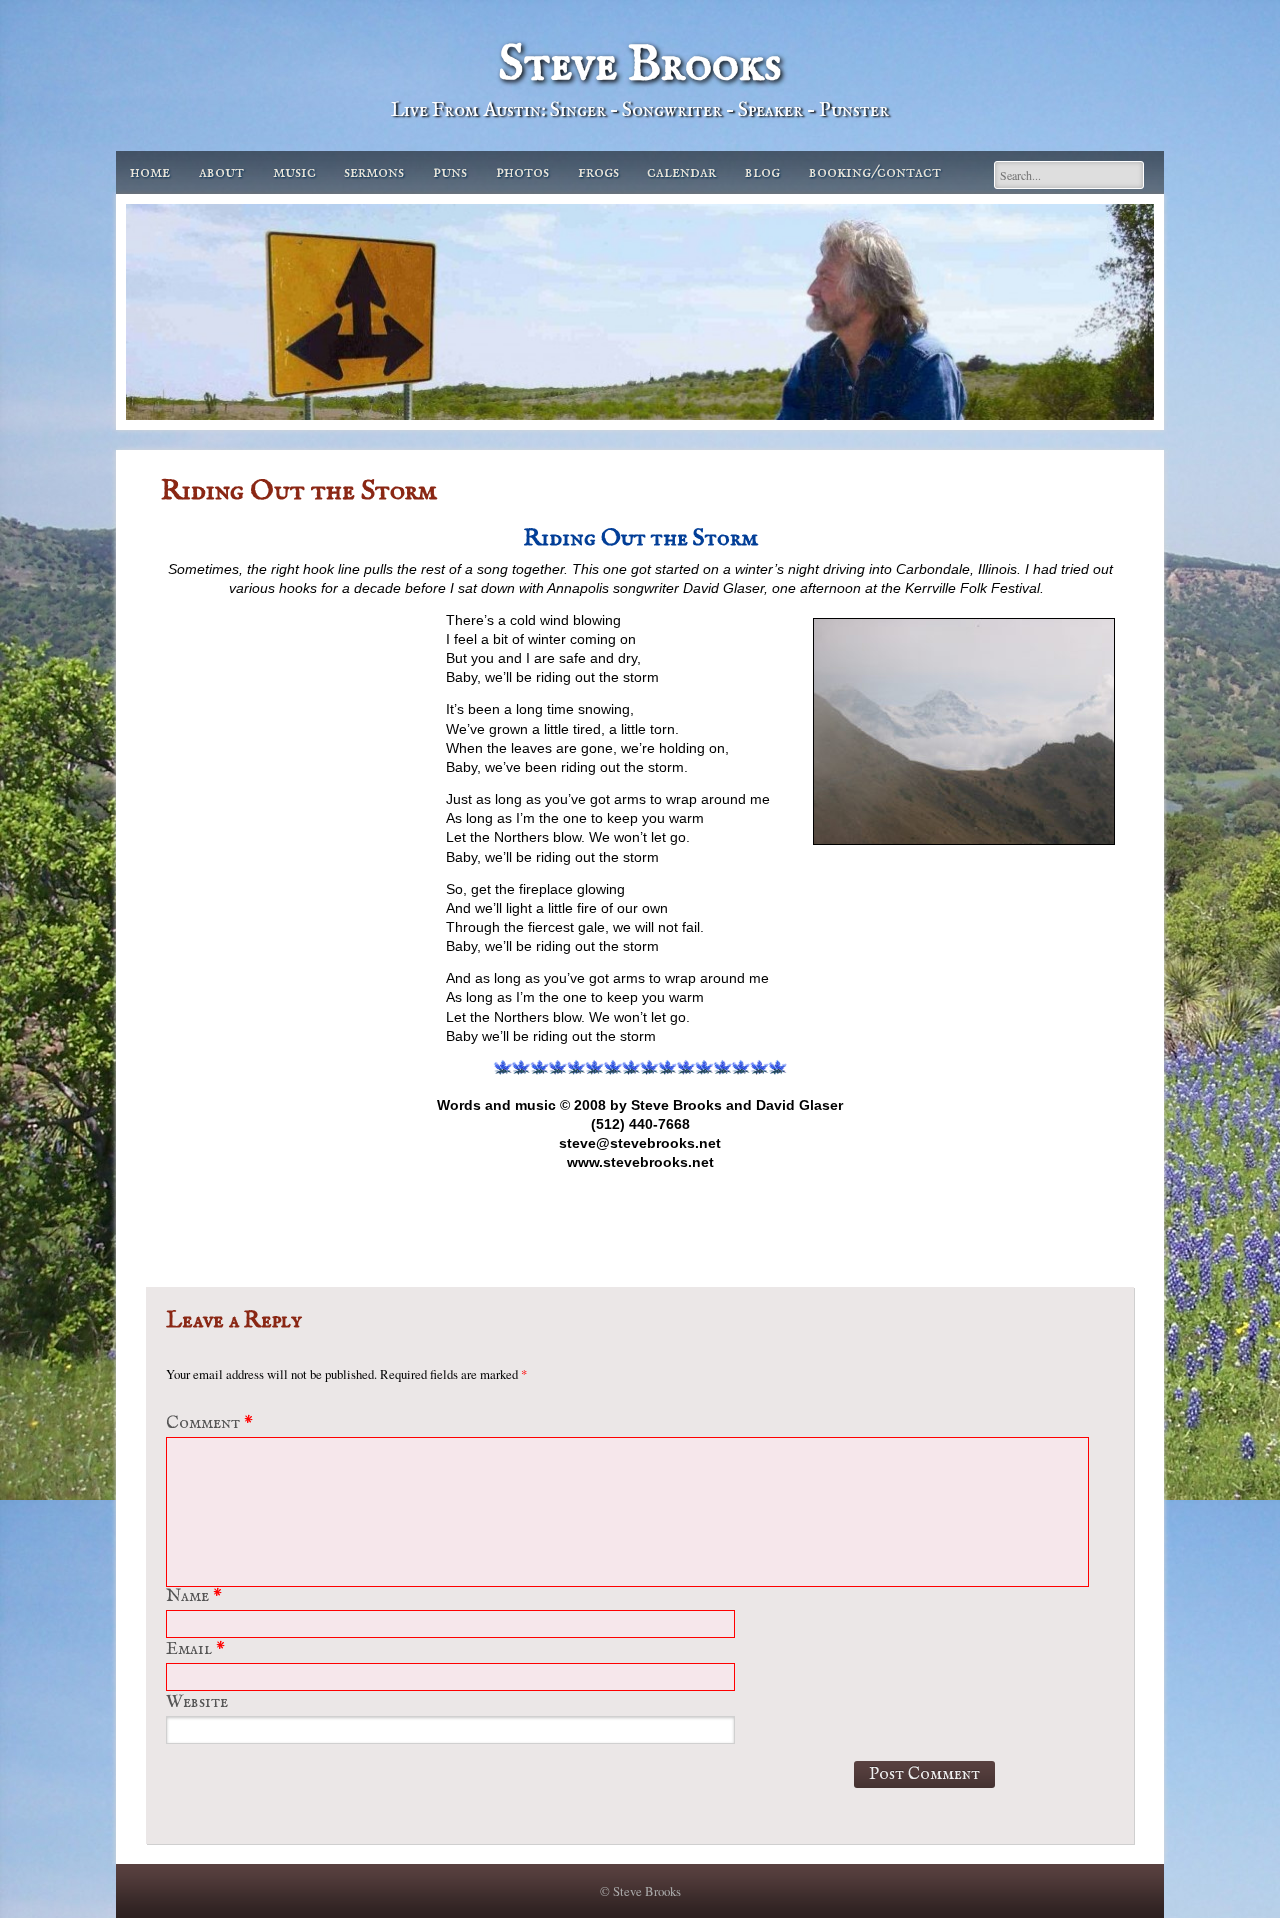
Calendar (681, 172)
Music (294, 172)
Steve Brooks (640, 65)
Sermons (374, 172)
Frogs (598, 172)
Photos (522, 172)
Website (197, 1702)
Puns (450, 172)
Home (150, 172)
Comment (209, 1423)
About (221, 172)
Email (195, 1649)
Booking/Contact (875, 172)
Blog (762, 172)
